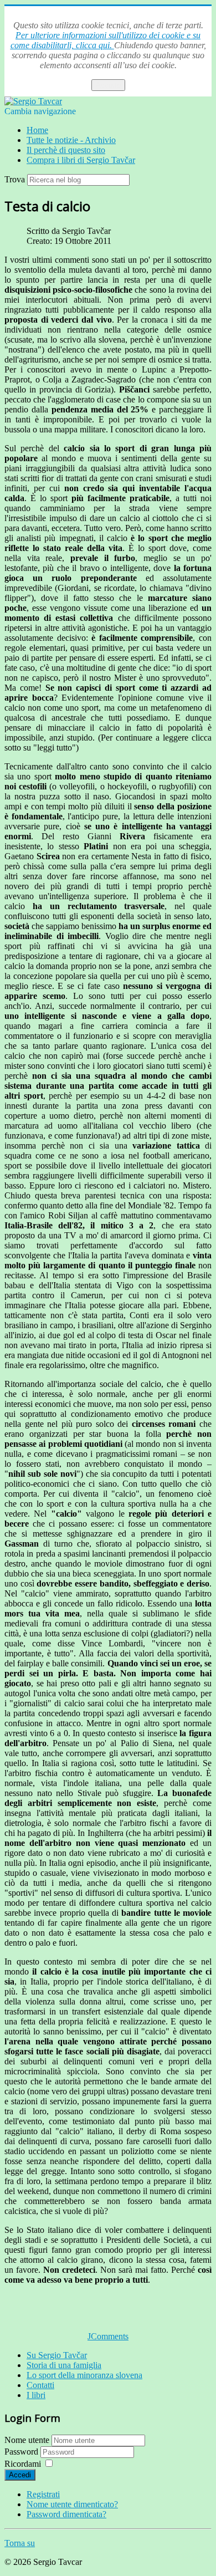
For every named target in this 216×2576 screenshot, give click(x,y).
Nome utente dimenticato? (72, 2504)
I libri (36, 2395)
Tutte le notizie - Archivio (71, 140)
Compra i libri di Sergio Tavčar (81, 160)
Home (37, 130)
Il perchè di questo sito (66, 150)
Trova (15, 179)
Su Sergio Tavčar (57, 2355)
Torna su (20, 2543)
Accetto (108, 85)
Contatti (40, 2385)
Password (22, 2452)
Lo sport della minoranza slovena (84, 2375)
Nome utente (27, 2440)
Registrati (43, 2494)
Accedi (20, 2475)
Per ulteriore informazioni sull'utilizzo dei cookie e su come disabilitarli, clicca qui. (106, 40)
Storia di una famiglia (64, 2365)
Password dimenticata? (66, 2514)
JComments (108, 2336)
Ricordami (23, 2464)
